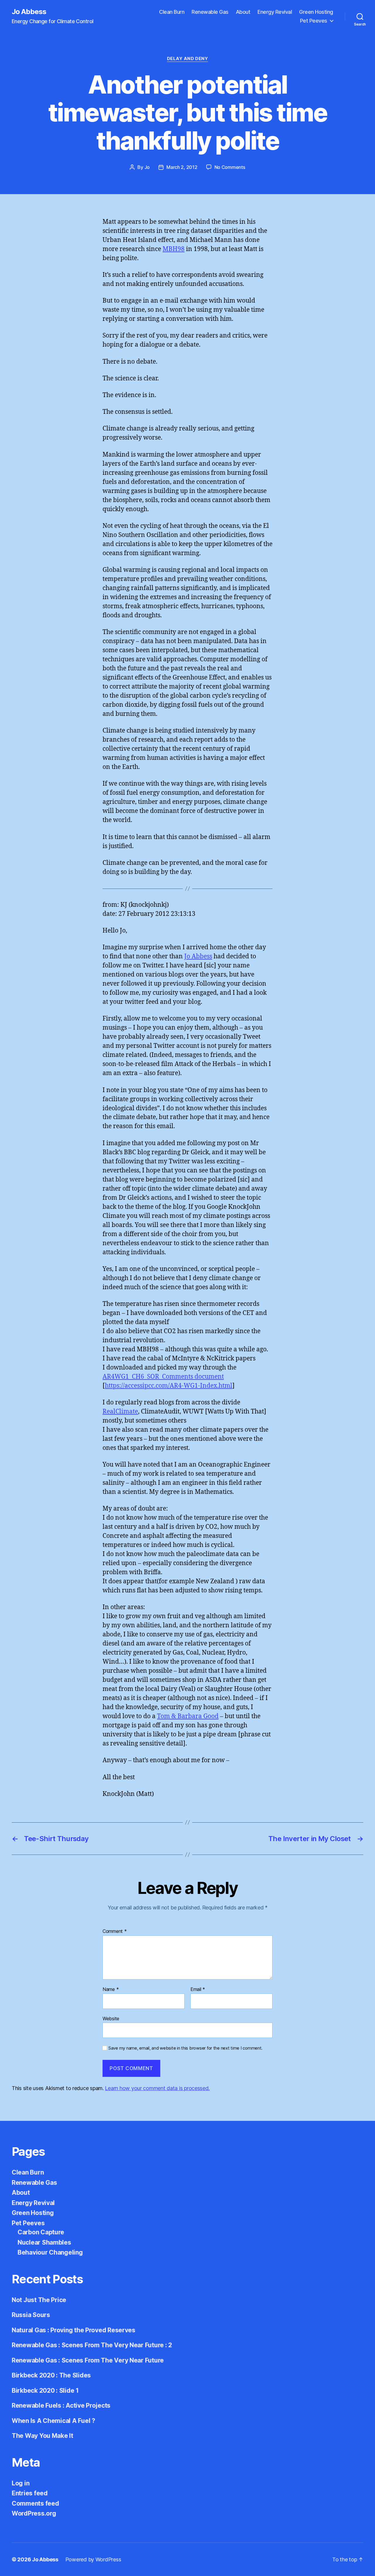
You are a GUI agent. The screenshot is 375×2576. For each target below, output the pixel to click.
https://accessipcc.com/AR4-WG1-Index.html (169, 1386)
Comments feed (35, 2503)
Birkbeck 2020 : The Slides (51, 2375)
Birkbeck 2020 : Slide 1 (45, 2391)
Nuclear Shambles (44, 2242)
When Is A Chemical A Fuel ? (53, 2421)
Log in (21, 2483)
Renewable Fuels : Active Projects (61, 2405)
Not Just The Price (39, 2300)
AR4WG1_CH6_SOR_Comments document (163, 1377)
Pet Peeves (314, 21)
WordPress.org (34, 2513)
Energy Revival (275, 12)
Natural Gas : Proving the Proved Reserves (74, 2330)
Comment (115, 1931)
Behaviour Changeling (50, 2252)
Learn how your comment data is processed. (157, 2088)
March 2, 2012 (182, 167)
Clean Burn (172, 12)
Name (111, 1989)
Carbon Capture (41, 2232)
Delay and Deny (188, 59)
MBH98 (174, 249)
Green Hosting (316, 12)
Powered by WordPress (93, 2559)
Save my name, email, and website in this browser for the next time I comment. (185, 2048)
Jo (147, 167)
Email (198, 1989)
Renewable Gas (210, 12)
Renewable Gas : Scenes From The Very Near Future (88, 2360)
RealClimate (120, 1412)
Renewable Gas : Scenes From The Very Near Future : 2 (92, 2345)
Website (111, 2018)
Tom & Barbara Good (188, 1716)
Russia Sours (31, 2315)
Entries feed (30, 2493)
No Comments (230, 167)
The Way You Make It (42, 2436)
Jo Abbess (29, 12)
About (243, 12)
